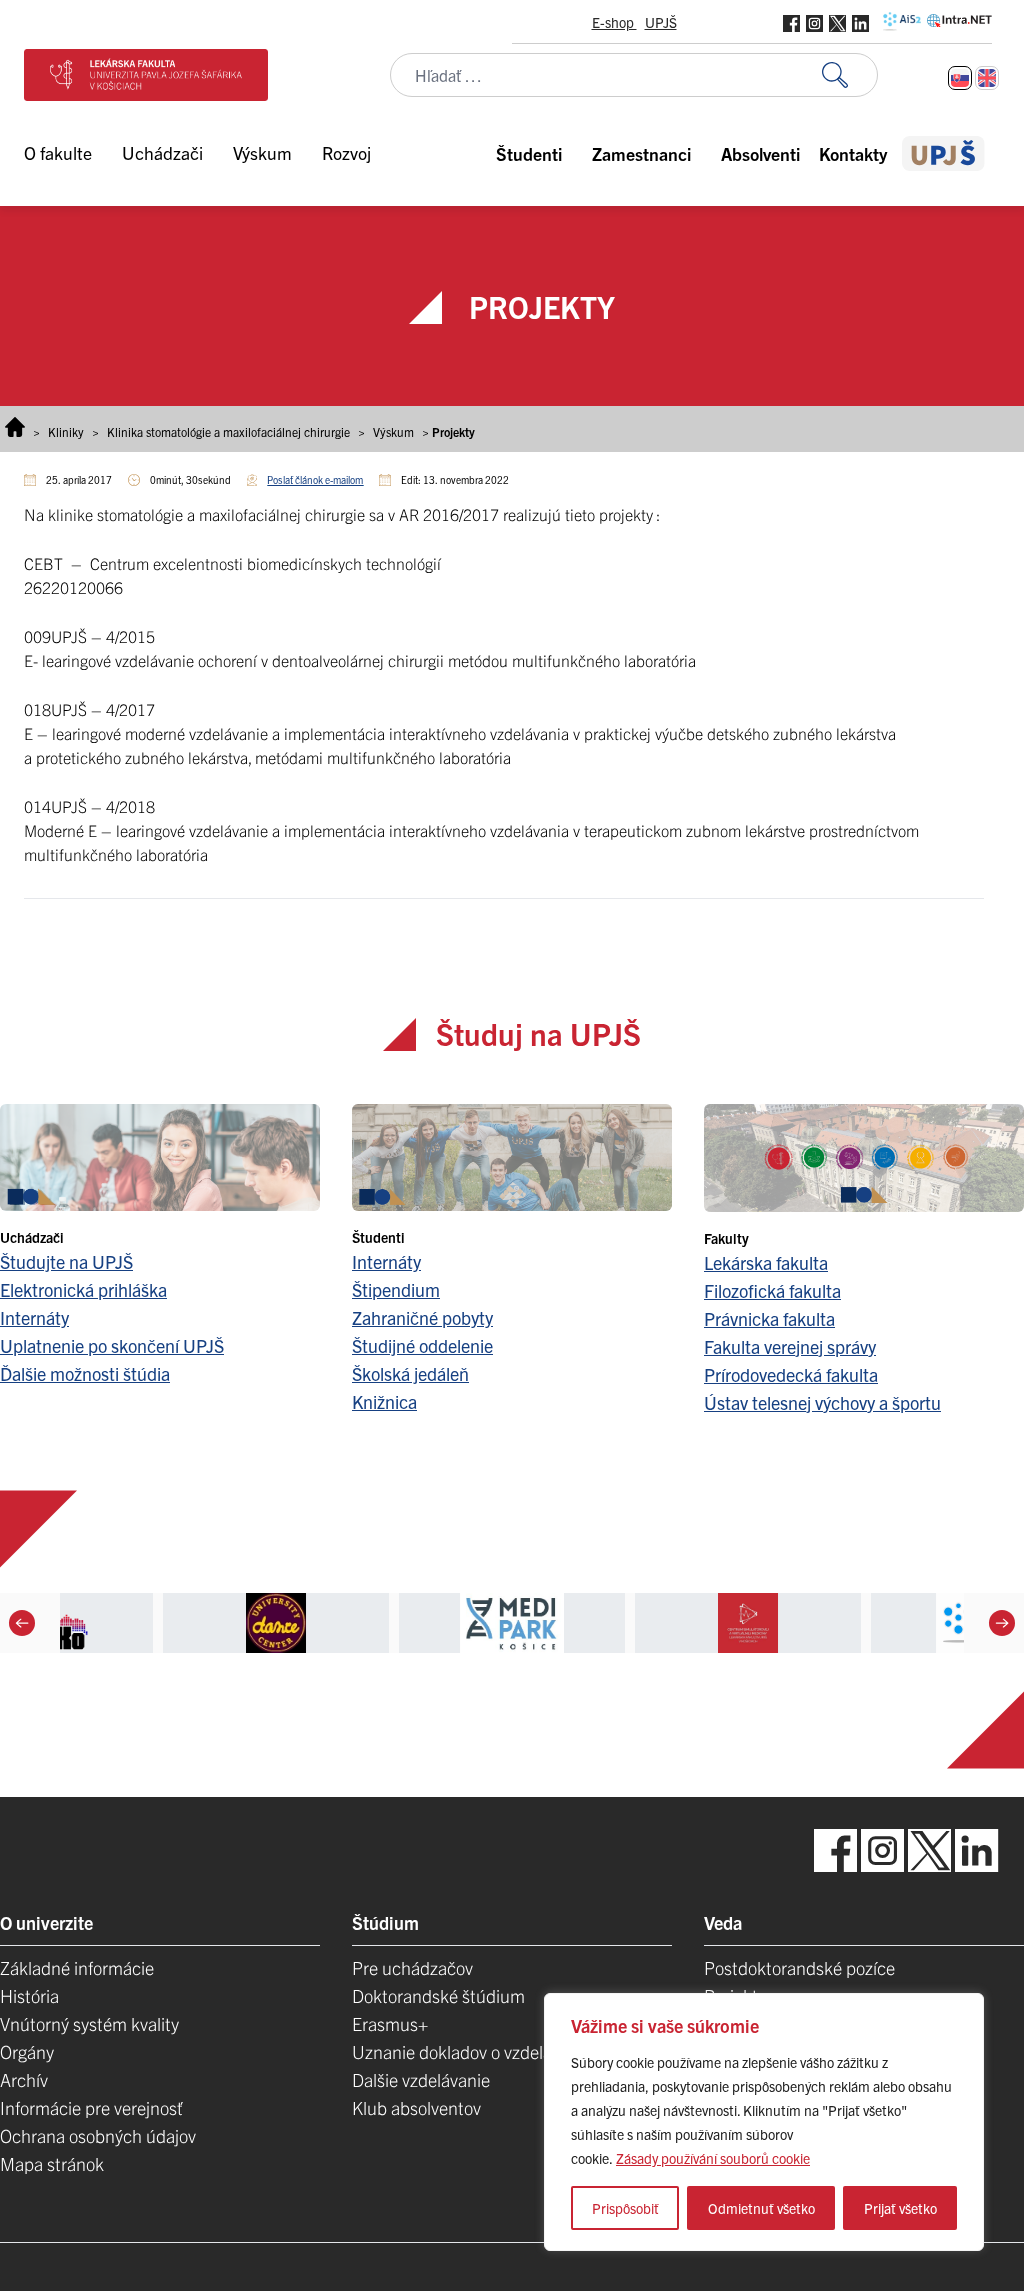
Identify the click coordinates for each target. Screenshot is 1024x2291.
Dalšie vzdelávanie (421, 2079)
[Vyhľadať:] (850, 75)
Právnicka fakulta (769, 1318)
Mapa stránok (52, 2163)
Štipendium (396, 1289)
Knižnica (384, 1401)
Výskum (393, 431)
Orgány (27, 2051)
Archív (24, 2079)
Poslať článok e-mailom (315, 479)
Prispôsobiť (625, 2208)
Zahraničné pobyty (422, 1317)
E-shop (614, 22)
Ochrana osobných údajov (98, 2135)
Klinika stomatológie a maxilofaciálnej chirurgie (228, 431)
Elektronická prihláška (83, 1289)
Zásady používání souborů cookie (713, 2158)
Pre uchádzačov (412, 1967)
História (29, 1995)
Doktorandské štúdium (438, 1995)
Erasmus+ (390, 2023)
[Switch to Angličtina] (987, 78)
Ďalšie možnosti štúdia (85, 1373)
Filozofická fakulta (772, 1290)
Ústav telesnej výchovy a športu (822, 1402)
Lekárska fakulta (766, 1262)
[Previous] (22, 1623)
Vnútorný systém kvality (89, 2023)
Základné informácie (77, 1967)
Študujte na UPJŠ (66, 1261)
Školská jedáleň (410, 1373)
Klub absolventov (416, 2107)
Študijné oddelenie (422, 1345)
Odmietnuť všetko (761, 2208)
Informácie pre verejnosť (91, 2107)
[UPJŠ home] (943, 153)
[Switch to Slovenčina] (960, 78)
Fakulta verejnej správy (790, 1346)
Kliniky (66, 431)
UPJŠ (661, 22)
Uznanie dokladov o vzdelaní (459, 2051)
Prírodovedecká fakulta (791, 1374)
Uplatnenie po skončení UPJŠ (112, 1345)
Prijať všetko (900, 2208)
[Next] (1002, 1623)
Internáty (34, 1317)
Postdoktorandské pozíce (799, 1967)
